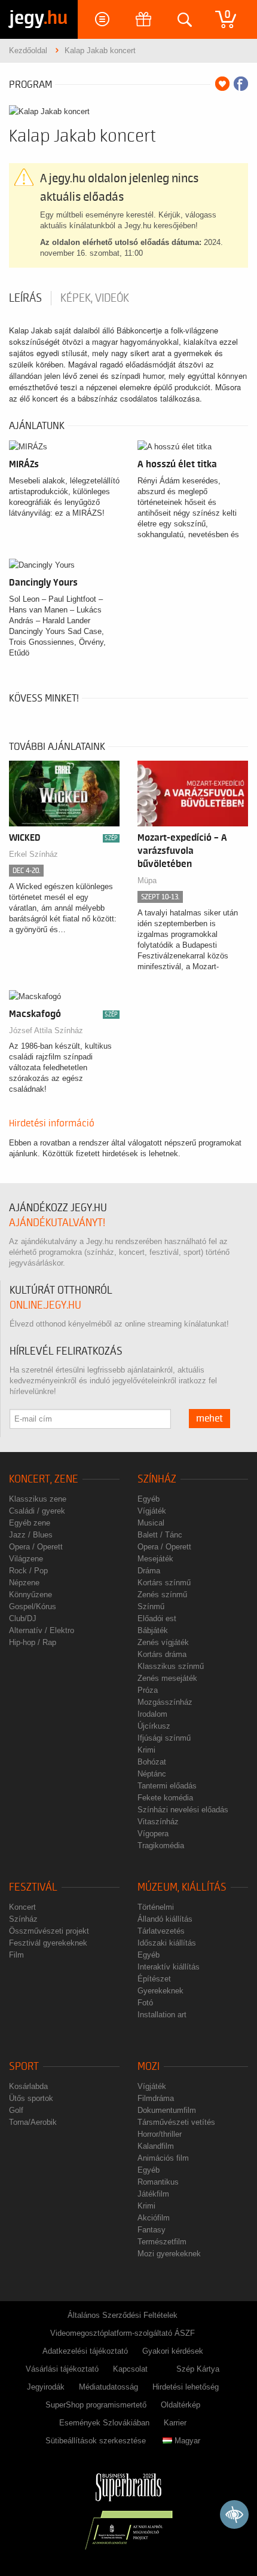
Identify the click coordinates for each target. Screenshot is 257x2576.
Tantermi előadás (167, 1786)
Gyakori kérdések (173, 2351)
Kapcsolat (130, 2369)
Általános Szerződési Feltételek (123, 2315)
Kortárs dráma (162, 1654)
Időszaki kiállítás (167, 1943)
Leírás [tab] (25, 298)
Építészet (154, 1979)
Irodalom (152, 1714)
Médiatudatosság (108, 2387)
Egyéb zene (30, 1523)
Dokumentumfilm (167, 2110)
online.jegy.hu (45, 1305)
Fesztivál (33, 1887)
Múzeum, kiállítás (182, 1887)
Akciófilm (154, 2218)
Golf (16, 2110)
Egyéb (149, 1499)
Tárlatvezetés (161, 1931)
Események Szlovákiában (104, 2423)
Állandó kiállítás (165, 1919)
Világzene (26, 1559)
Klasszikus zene (38, 1499)
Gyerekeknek (160, 1991)
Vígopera (153, 1834)
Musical (151, 1523)
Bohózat (152, 1762)
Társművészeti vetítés (176, 2122)
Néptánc (152, 1774)
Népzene (24, 1583)
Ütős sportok (31, 2098)
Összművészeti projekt (49, 1931)
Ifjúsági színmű (164, 1738)
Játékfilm (153, 2194)
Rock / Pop (28, 1571)
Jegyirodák (46, 2387)
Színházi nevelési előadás (183, 1810)
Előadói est (157, 1618)
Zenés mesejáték (167, 1678)
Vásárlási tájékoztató (62, 2369)
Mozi (149, 2067)
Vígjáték (152, 1511)
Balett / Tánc (160, 1535)
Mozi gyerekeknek (169, 2254)
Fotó (145, 2003)
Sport (24, 2067)
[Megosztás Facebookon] (241, 84)
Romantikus (158, 2182)
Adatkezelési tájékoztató (85, 2351)
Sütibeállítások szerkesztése (96, 2441)
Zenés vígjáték (163, 1642)
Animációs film (163, 2158)
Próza (148, 1690)
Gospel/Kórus (33, 1606)
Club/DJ (23, 1618)
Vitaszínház (158, 1822)
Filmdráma (156, 2098)
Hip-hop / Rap (33, 1642)
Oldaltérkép (180, 2405)
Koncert (22, 1907)
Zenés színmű (162, 1595)
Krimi (146, 1750)
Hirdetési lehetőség (186, 2387)
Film (16, 1955)
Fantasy (152, 2230)
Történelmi (156, 1907)
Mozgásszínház (165, 1702)
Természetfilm (162, 2242)
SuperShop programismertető (96, 2405)
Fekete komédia (165, 1798)
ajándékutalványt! (57, 1223)
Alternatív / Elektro (42, 1630)
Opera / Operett (36, 1547)
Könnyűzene (30, 1595)
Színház (157, 1479)
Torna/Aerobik (33, 2122)
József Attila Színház (46, 1030)
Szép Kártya (198, 2369)
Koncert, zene (44, 1479)
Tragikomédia (161, 1846)
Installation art (162, 2015)
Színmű (151, 1606)
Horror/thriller (160, 2134)
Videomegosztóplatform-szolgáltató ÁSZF (123, 2333)
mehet (209, 1419)
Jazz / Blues (31, 1535)
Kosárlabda (28, 2086)
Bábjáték (153, 1630)
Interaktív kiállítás (169, 1967)
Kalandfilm (156, 2146)
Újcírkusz (154, 1726)
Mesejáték (155, 1559)
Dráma (149, 1571)
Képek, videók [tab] (95, 298)
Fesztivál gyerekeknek (48, 1943)
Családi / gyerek (37, 1511)
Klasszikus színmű (171, 1666)
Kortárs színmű (164, 1583)
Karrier (175, 2423)
